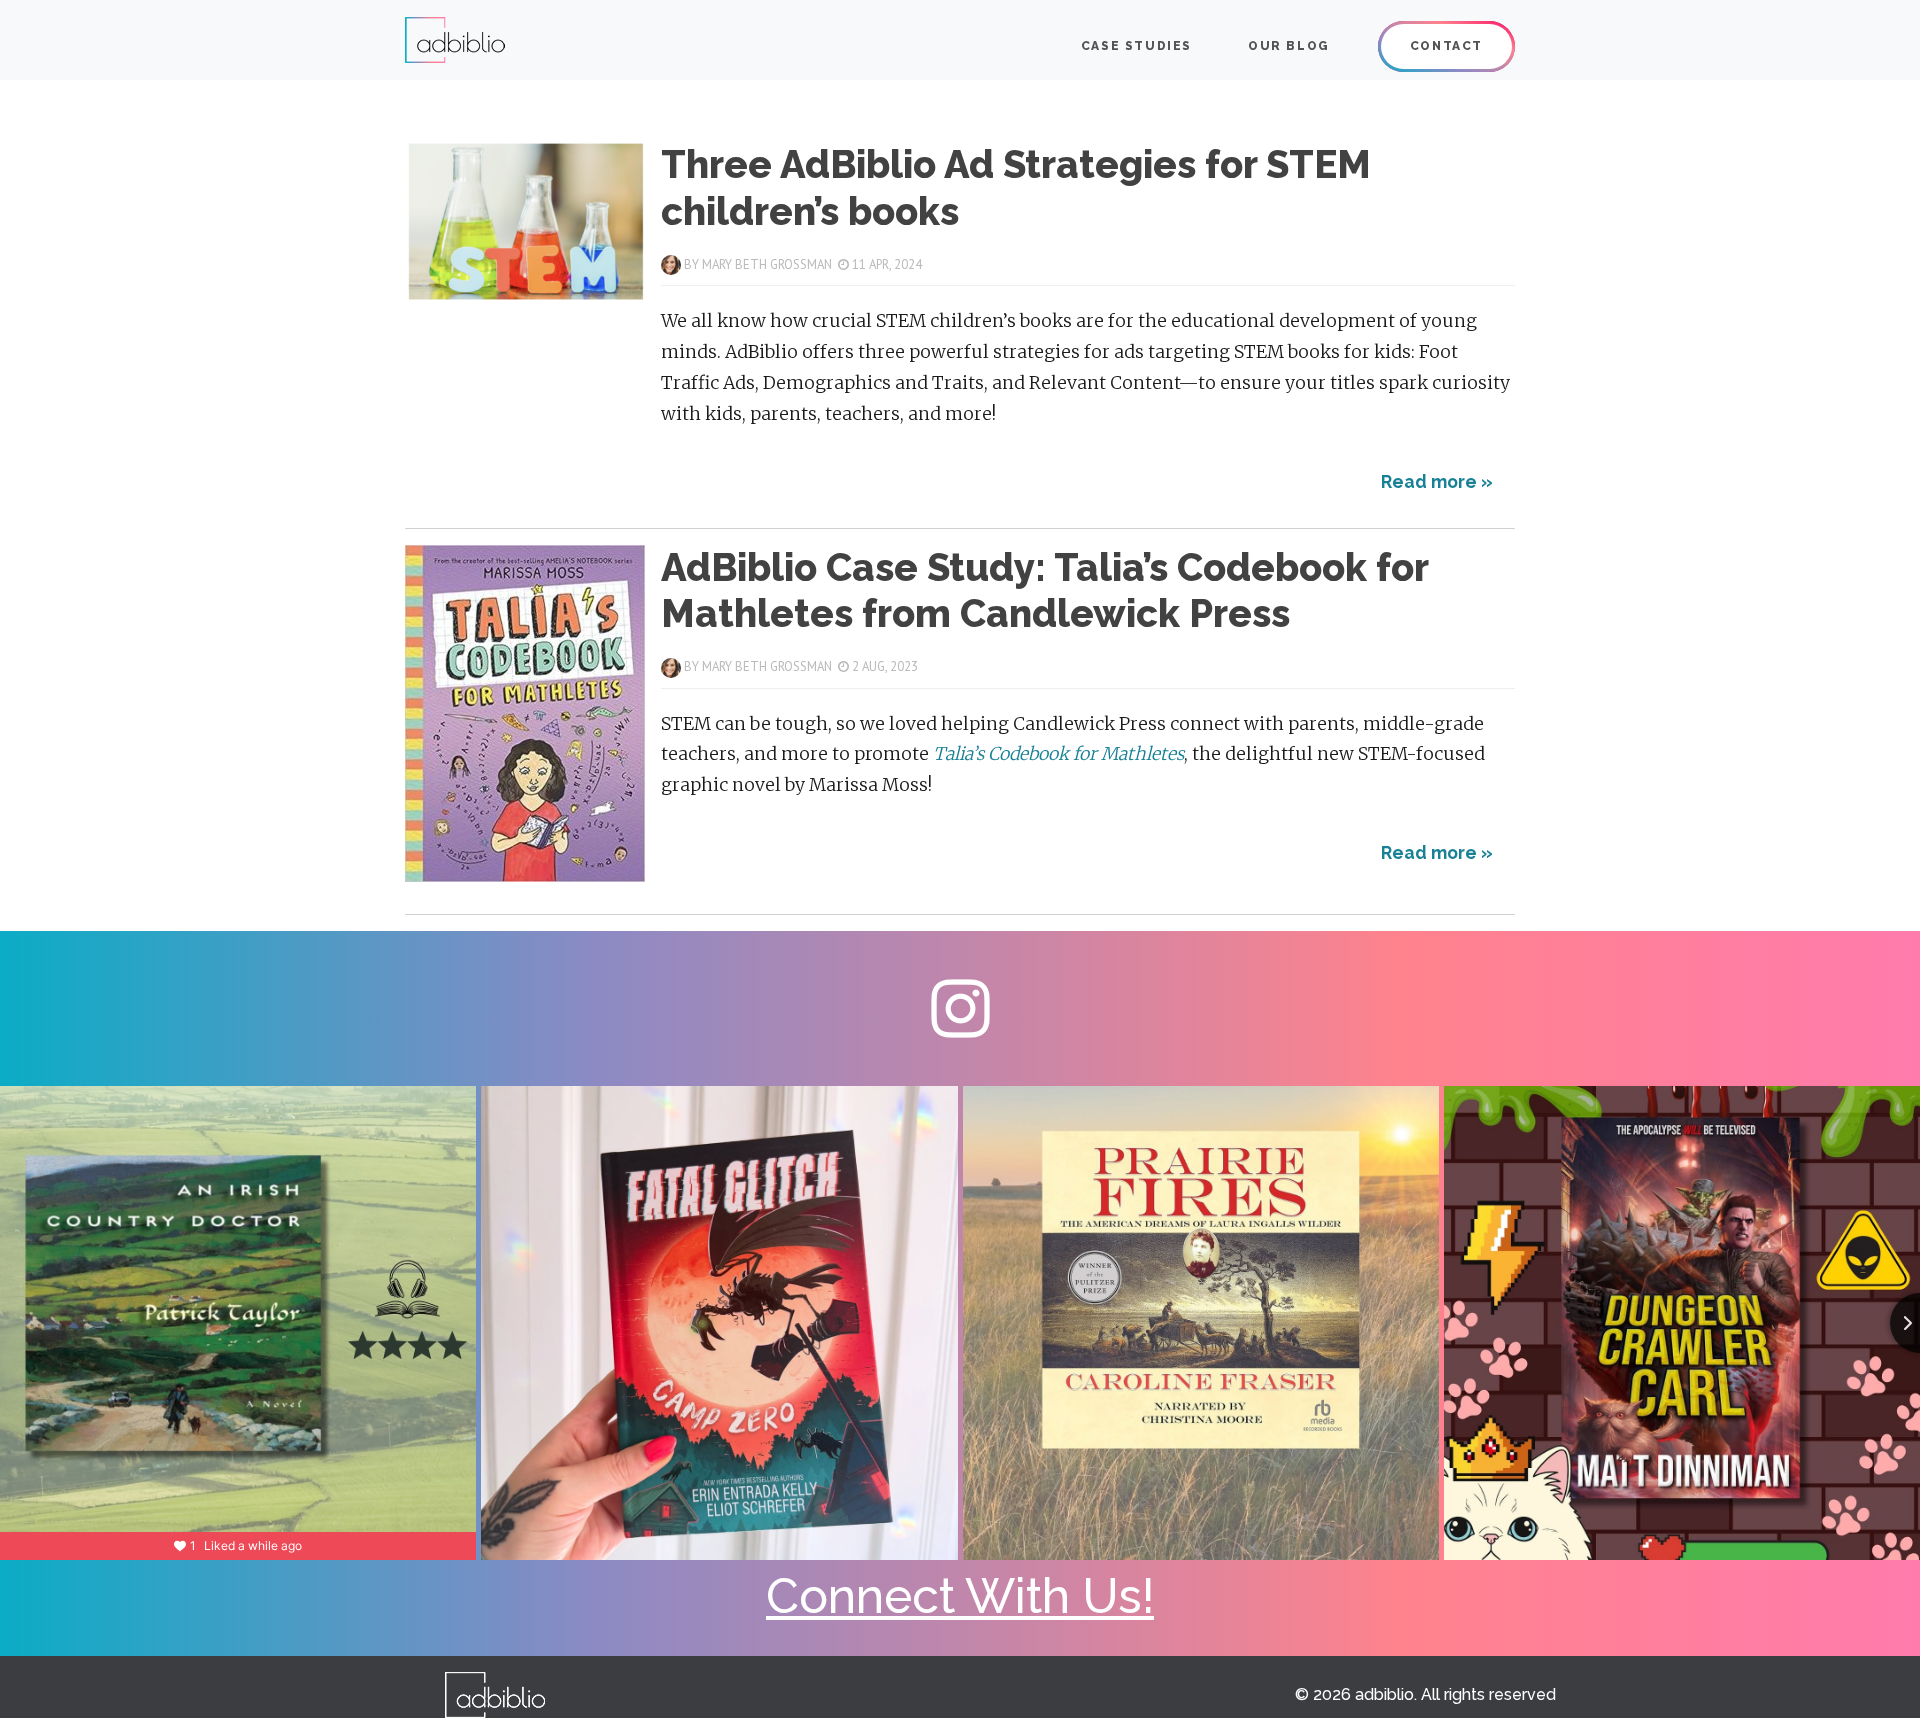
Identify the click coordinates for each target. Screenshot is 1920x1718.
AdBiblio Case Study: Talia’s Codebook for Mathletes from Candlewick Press (1044, 590)
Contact (1446, 46)
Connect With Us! (960, 1596)
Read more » (1437, 481)
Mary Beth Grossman (767, 264)
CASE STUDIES (1136, 46)
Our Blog (1289, 46)
